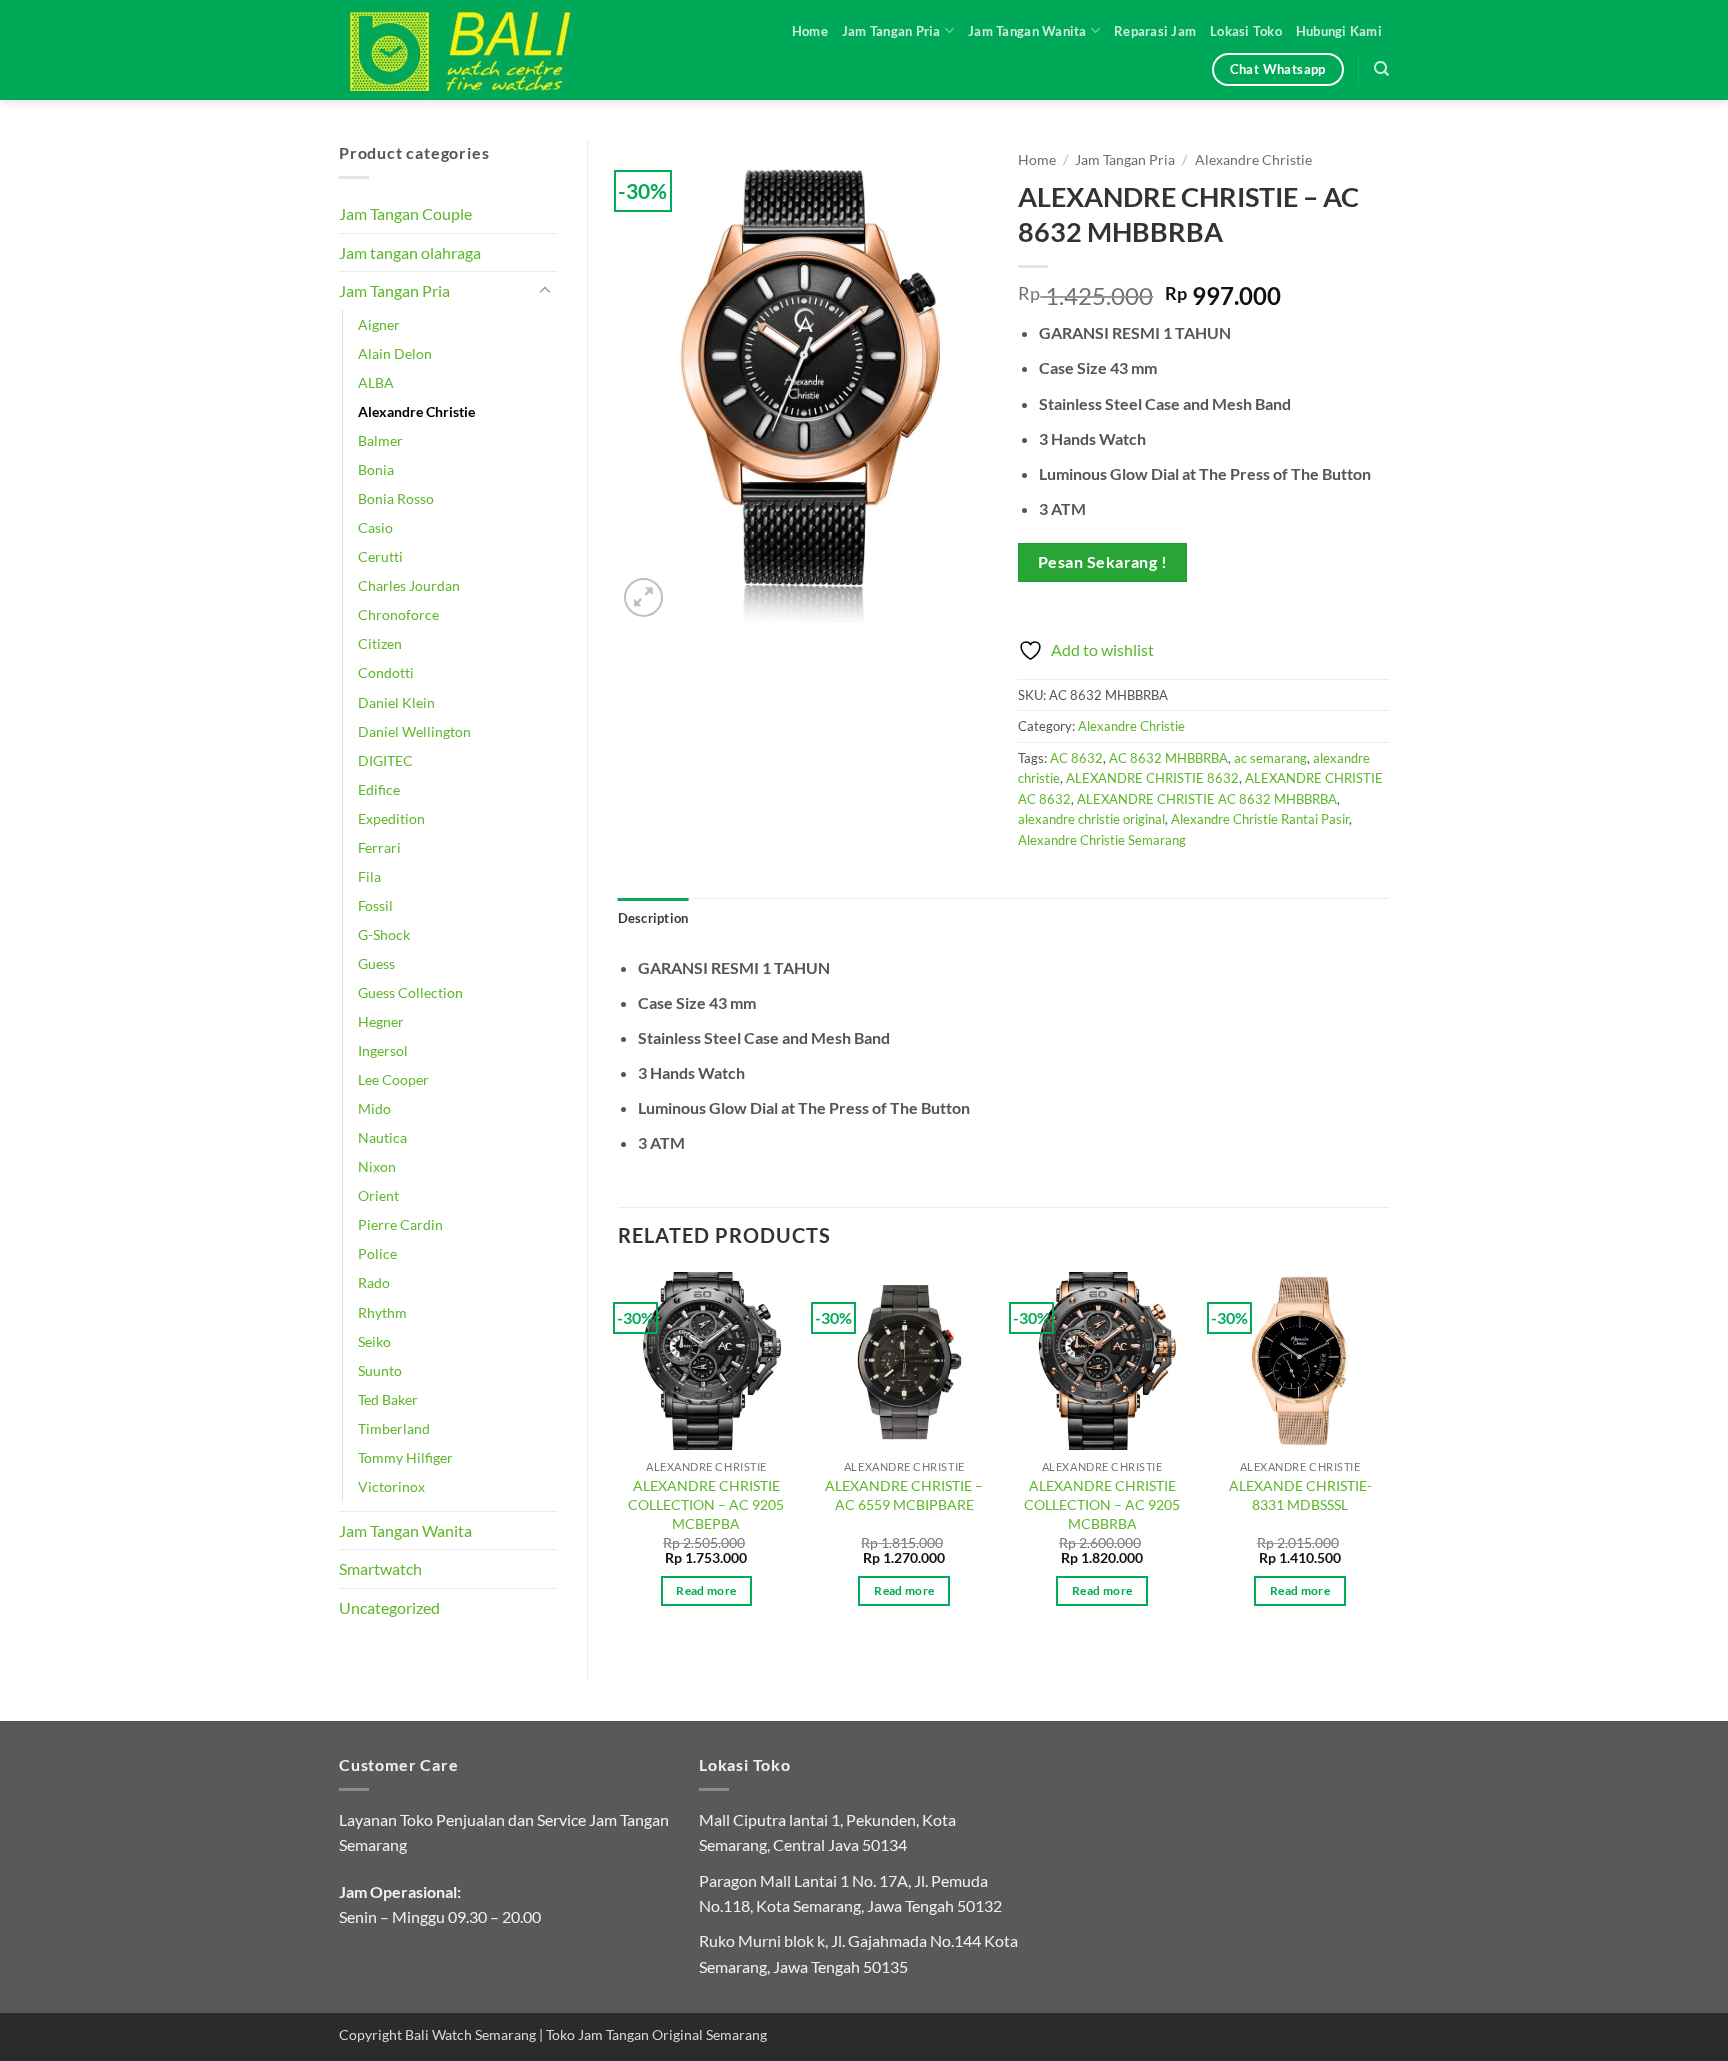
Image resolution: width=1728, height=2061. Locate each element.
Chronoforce (398, 614)
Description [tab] (653, 918)
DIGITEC (385, 760)
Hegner (381, 1021)
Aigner (379, 324)
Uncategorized (389, 1607)
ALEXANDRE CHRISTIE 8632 (1152, 778)
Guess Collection (410, 992)
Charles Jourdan (409, 585)
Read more (706, 1590)
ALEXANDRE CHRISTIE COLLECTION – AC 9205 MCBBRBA (1102, 1504)
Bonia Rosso (396, 498)
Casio (375, 527)
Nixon (377, 1166)
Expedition (391, 818)
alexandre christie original (1091, 819)
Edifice (379, 789)
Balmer (380, 440)
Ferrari (379, 847)
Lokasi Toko (1246, 31)
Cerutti (380, 556)
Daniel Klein (396, 702)
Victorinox (391, 1486)
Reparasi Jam (1155, 31)
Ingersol (383, 1050)
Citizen (380, 643)
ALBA (376, 382)
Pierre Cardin (400, 1224)
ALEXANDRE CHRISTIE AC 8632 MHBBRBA (1207, 799)
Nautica (382, 1137)
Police (377, 1253)
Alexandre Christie (416, 411)
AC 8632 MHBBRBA (1168, 758)
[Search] (1381, 69)
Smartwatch (380, 1568)
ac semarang (1270, 758)
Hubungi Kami (1339, 31)
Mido (374, 1108)
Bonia (376, 469)
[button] (643, 597)
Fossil (375, 905)
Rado (374, 1282)
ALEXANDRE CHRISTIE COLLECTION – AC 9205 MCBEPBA (706, 1504)
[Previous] (619, 1457)
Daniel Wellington (414, 731)
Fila (369, 876)
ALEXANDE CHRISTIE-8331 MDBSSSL (1300, 1495)
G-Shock (384, 934)
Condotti (386, 672)
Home (810, 31)
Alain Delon (395, 353)
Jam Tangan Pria (891, 31)
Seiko (374, 1341)
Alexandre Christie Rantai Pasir (1260, 819)
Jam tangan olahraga (410, 252)
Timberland (394, 1428)
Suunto (380, 1370)
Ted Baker (388, 1399)
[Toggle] (545, 291)
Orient (378, 1195)
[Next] (1388, 1457)
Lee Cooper (393, 1079)
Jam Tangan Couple (405, 213)
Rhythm (382, 1312)
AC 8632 (1076, 758)
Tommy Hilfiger (405, 1457)
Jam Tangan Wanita (1027, 31)
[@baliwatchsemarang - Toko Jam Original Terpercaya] (479, 50)
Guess (376, 963)
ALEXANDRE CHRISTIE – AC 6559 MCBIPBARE (904, 1495)
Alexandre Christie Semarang (1102, 840)
